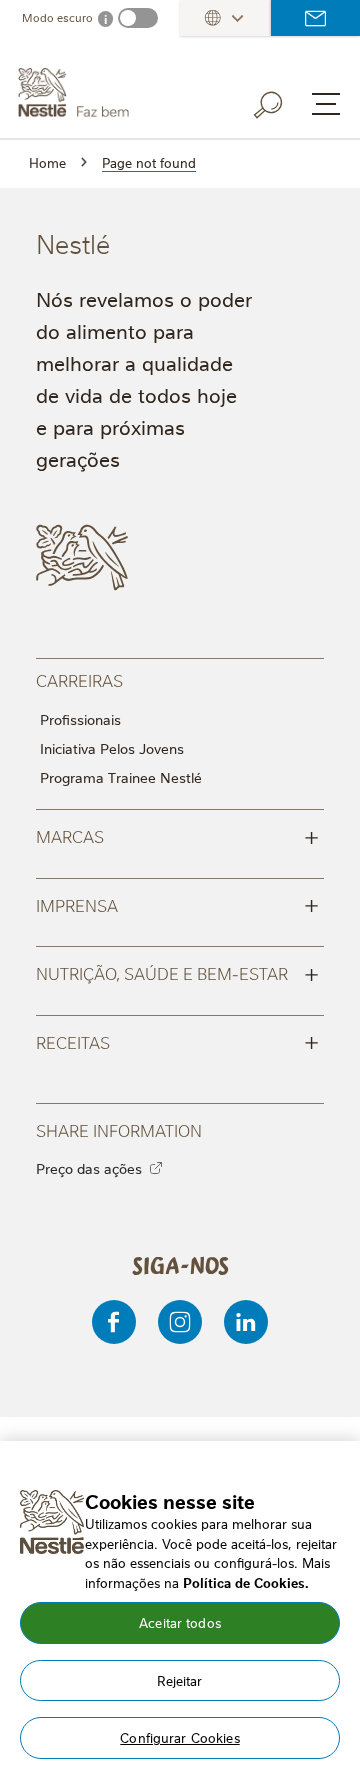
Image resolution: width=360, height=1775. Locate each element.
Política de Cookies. (246, 1582)
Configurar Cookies (179, 1737)
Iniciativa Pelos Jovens (112, 748)
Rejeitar (179, 1680)
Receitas (177, 1041)
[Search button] (282, 101)
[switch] (138, 18)
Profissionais (80, 719)
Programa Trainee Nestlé (121, 777)
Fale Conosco (315, 18)
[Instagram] (180, 1322)
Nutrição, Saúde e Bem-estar (177, 972)
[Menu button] (326, 104)
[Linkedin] (246, 1322)
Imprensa (177, 904)
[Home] (115, 93)
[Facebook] (114, 1322)
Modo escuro (57, 17)
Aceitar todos (180, 1622)
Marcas (177, 835)
